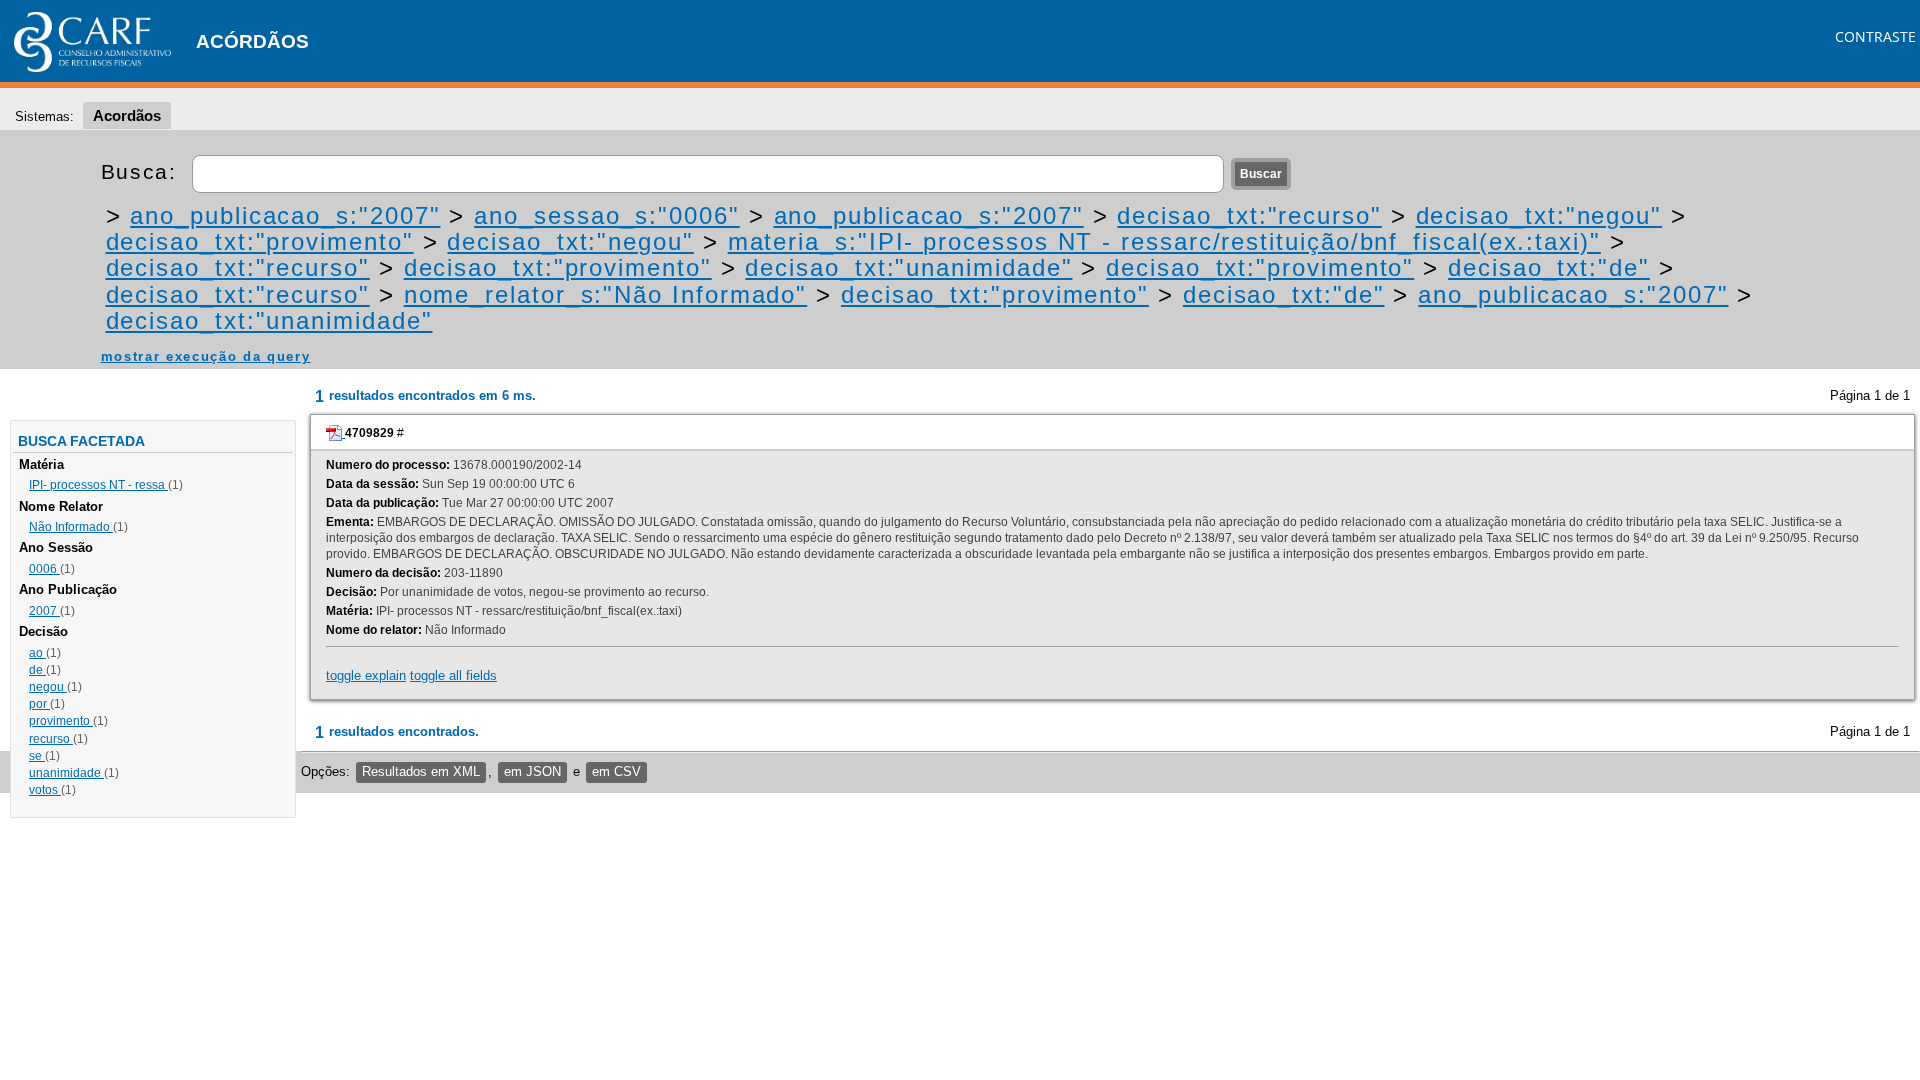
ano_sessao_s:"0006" (606, 215)
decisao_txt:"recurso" (1249, 215)
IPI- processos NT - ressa (98, 485)
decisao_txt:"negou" (1539, 215)
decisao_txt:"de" (1549, 267)
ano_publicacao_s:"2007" (285, 215)
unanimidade (66, 773)
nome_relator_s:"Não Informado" (606, 294)
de (37, 670)
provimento (61, 721)
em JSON (532, 771)
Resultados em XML (421, 771)
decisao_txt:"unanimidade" (908, 267)
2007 (44, 611)
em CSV (616, 771)
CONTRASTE (1875, 36)
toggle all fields (453, 675)
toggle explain (366, 675)
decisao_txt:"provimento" (260, 241)
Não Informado (71, 527)
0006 (44, 569)
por (39, 704)
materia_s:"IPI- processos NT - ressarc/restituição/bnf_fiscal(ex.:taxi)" (1164, 241)
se (37, 756)
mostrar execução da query (206, 356)
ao (37, 653)
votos (45, 790)
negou (48, 687)
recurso (51, 739)
